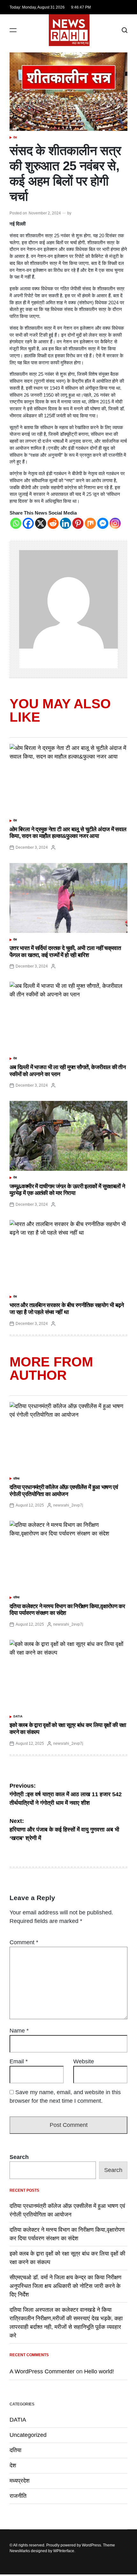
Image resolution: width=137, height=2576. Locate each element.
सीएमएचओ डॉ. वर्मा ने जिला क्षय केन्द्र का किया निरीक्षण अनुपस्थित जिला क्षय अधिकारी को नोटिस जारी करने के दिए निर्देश (65, 2286)
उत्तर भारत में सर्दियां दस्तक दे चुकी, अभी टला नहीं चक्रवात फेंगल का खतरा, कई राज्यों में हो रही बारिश (65, 952)
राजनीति (18, 2496)
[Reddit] (53, 523)
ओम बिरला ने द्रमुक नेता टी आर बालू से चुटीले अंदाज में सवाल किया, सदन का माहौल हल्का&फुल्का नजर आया (68, 833)
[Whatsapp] (16, 523)
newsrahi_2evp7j (68, 1505)
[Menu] (13, 30)
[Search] (125, 30)
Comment (24, 1942)
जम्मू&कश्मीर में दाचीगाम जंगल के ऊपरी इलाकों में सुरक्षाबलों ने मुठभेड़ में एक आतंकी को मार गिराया (67, 1190)
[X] (41, 523)
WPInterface (64, 2551)
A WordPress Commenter (42, 2371)
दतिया (16, 1479)
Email (19, 2061)
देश (15, 138)
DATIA (18, 1716)
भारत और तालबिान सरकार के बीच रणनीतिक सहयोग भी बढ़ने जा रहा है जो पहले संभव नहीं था (67, 1309)
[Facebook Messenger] (103, 523)
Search (19, 2157)
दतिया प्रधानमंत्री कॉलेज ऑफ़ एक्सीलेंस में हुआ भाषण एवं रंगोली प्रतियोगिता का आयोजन (64, 1491)
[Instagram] (115, 523)
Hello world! (99, 2371)
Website (84, 2061)
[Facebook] (28, 523)
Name (19, 2031)
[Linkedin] (65, 523)
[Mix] (90, 523)
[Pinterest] (78, 523)
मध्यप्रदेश (20, 2481)
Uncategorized (28, 2435)
